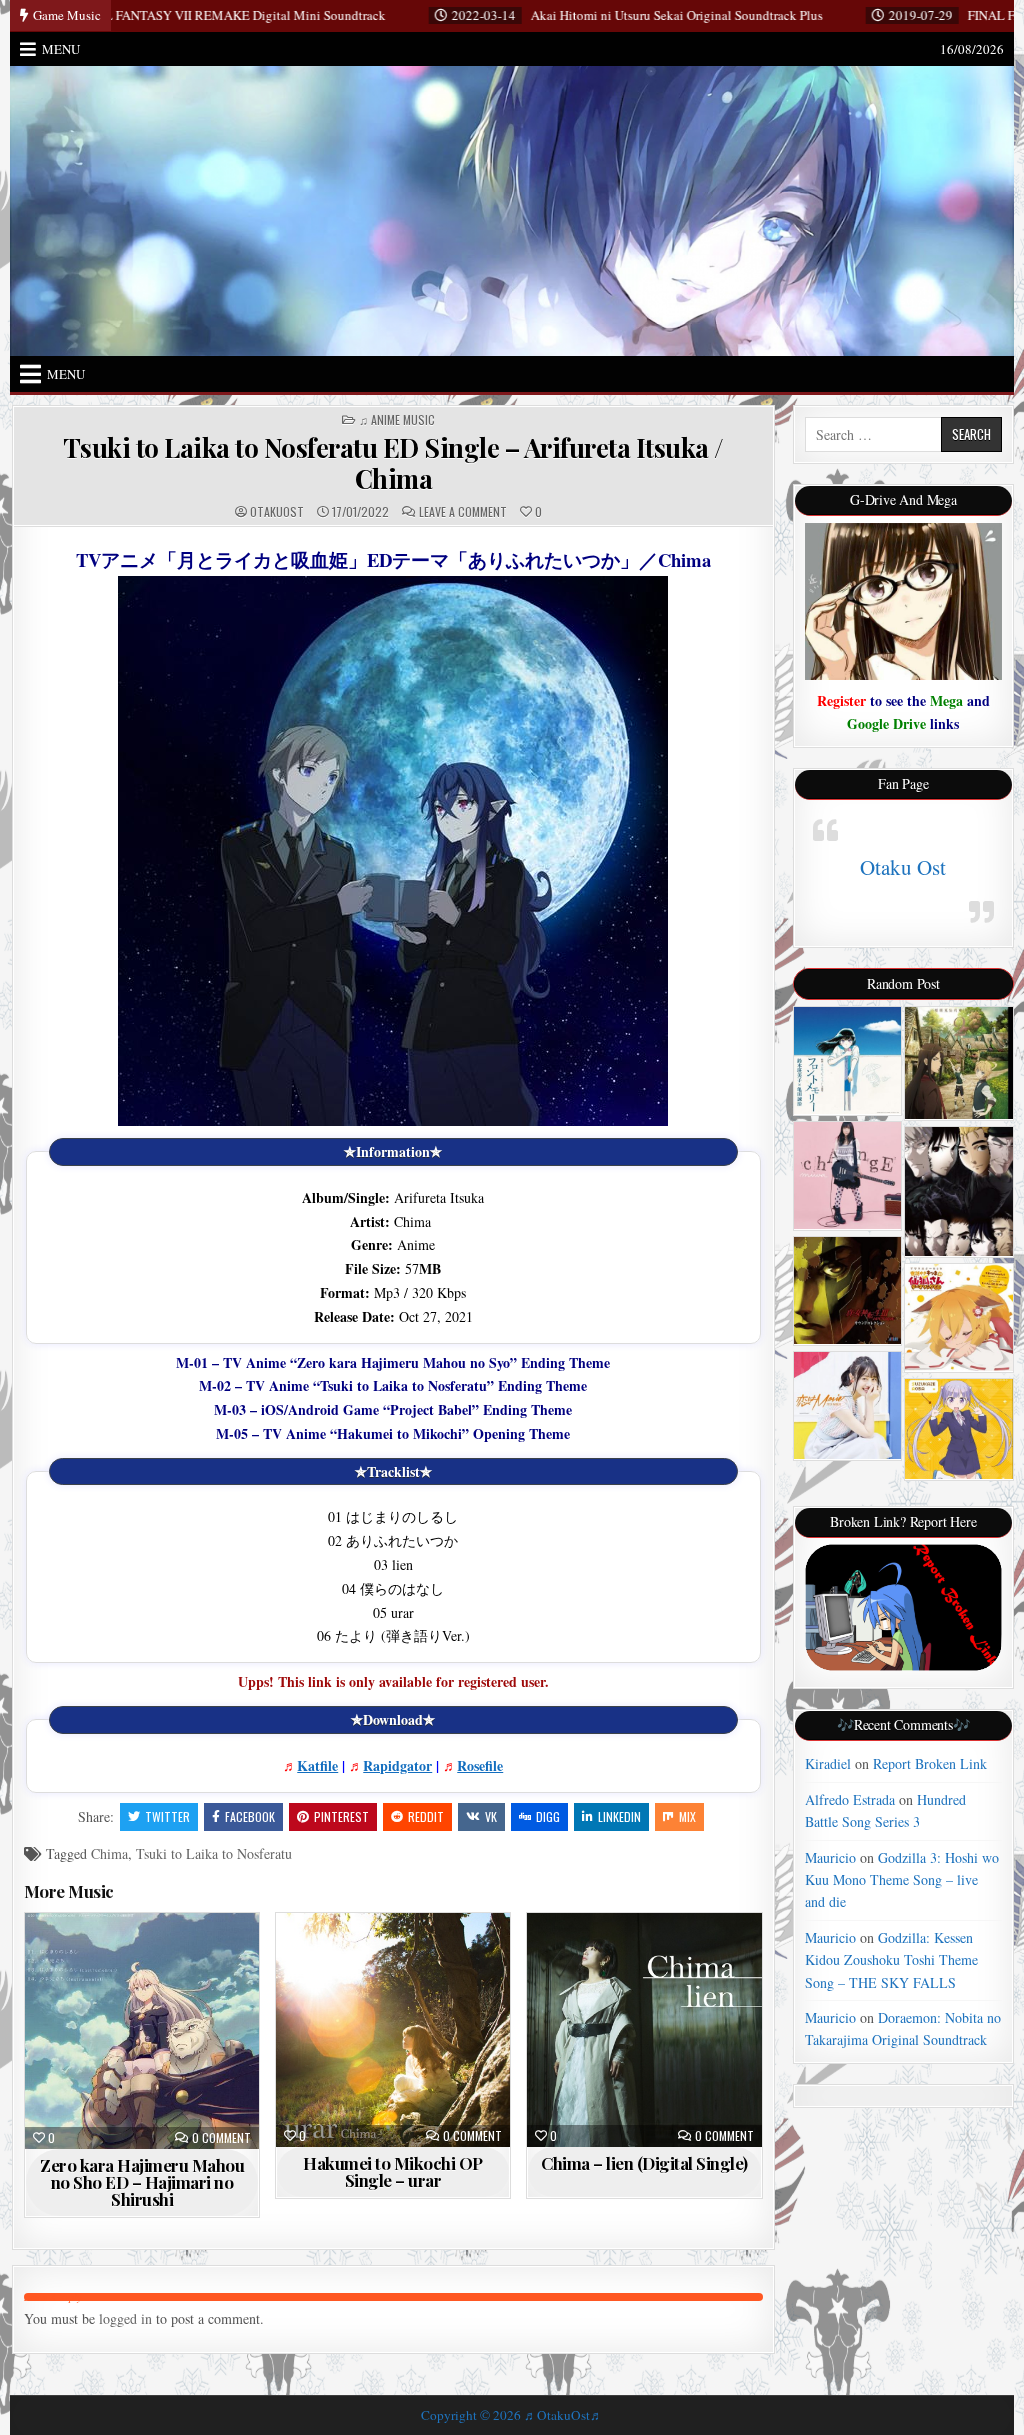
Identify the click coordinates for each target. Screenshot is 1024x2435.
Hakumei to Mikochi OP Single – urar (393, 2171)
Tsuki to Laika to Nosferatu (214, 1853)
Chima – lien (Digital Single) (644, 2163)
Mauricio (830, 1857)
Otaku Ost (903, 867)
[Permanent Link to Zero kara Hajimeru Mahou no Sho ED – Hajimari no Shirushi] (142, 2031)
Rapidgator (397, 1765)
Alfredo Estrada (850, 1799)
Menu (61, 49)
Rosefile (480, 1765)
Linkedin (619, 1816)
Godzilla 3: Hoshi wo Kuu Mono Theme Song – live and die (902, 1880)
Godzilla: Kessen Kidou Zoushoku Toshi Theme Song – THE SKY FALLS (891, 1960)
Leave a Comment (463, 512)
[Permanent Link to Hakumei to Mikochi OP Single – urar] (393, 2030)
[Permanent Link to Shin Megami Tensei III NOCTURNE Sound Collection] (847, 1290)
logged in (125, 2318)
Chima (109, 1853)
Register (841, 700)
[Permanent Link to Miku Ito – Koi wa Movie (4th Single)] (847, 1405)
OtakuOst (277, 512)
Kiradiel (828, 1763)
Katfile (317, 1765)
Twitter (167, 1816)
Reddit (426, 1816)
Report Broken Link (930, 1763)
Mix (687, 1816)
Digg (548, 1816)
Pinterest (341, 1816)
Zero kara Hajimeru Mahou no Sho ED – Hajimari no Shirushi (142, 2182)
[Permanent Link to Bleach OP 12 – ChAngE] (847, 1175)
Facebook (250, 1816)
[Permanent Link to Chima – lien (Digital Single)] (644, 2030)
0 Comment (221, 2138)
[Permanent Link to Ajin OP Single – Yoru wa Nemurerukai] (958, 1191)
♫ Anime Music (397, 420)
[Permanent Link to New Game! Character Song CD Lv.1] (958, 1429)
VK (491, 1816)
